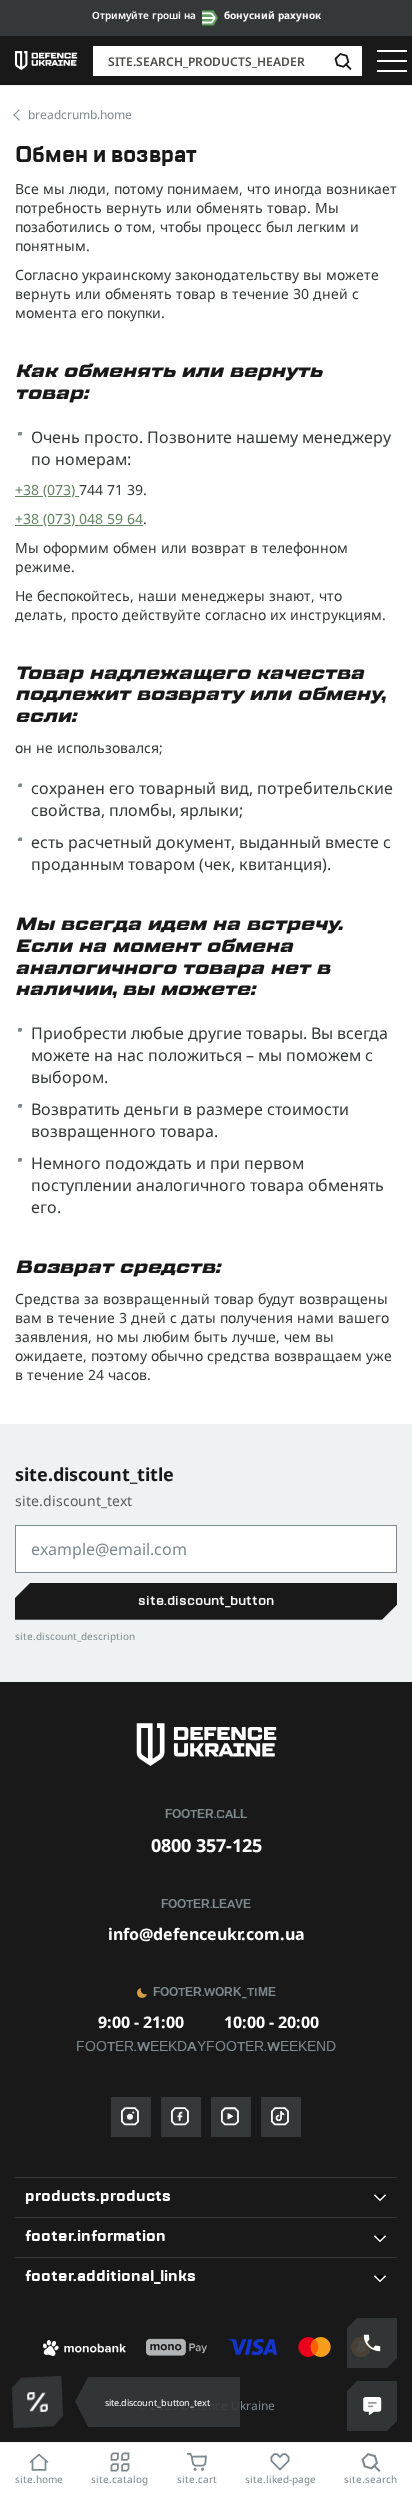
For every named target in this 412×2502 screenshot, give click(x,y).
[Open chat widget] (372, 2406)
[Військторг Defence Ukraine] (206, 1744)
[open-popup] (43, 2402)
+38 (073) (47, 489)
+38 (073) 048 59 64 (79, 518)
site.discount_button (206, 1601)
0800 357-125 (206, 1845)
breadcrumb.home (80, 114)
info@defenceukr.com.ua (206, 1934)
